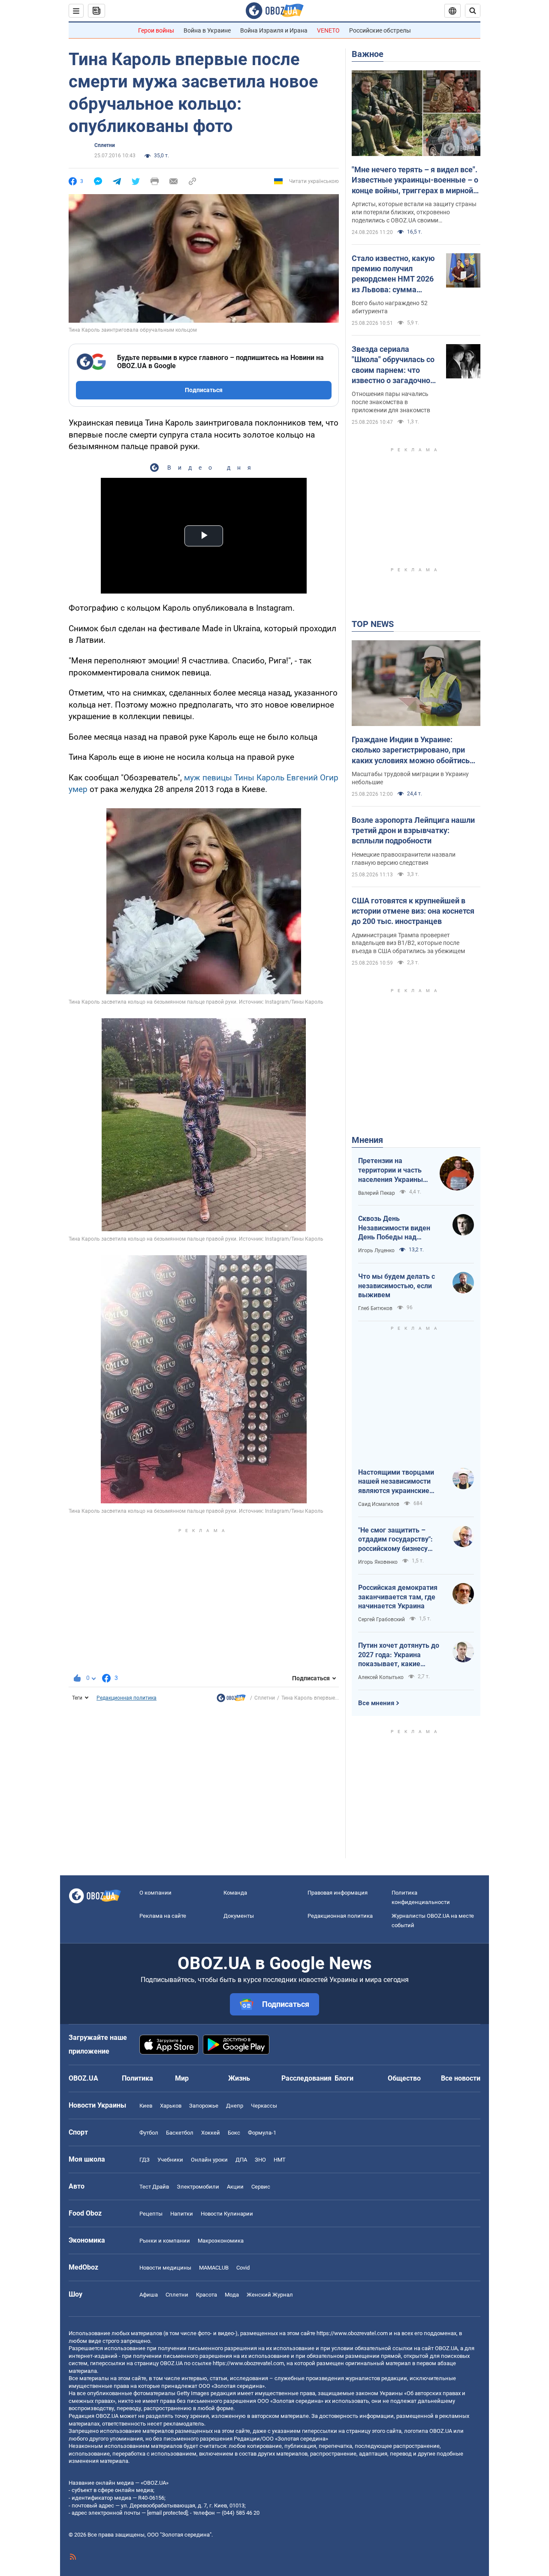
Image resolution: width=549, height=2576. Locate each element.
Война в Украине (207, 30)
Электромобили (198, 2187)
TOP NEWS (373, 624)
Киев (146, 2106)
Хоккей (211, 2133)
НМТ (280, 2160)
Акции (235, 2187)
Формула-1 (262, 2133)
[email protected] (167, 2513)
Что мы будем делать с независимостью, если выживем (397, 1286)
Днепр (235, 2106)
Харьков (171, 2106)
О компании (155, 1893)
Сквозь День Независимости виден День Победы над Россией (394, 1228)
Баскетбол (180, 2133)
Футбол (149, 2133)
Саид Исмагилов (379, 1504)
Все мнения (376, 1703)
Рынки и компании (165, 2241)
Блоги (344, 2078)
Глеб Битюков (375, 1308)
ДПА (241, 2160)
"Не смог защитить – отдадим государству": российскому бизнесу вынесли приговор (395, 1540)
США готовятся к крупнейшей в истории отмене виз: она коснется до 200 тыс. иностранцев (413, 911)
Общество (404, 2078)
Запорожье (204, 2106)
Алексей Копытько (381, 1677)
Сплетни (105, 145)
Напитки (182, 2214)
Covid (243, 2268)
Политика (137, 2078)
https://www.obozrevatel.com (352, 2333)
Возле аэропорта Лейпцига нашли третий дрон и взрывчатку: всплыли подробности (413, 831)
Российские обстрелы (380, 30)
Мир (182, 2078)
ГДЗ (145, 2160)
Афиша (149, 2295)
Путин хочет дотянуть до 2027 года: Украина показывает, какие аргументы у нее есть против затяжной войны (399, 1655)
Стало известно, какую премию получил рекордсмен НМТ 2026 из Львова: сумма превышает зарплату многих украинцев (393, 274)
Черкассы (264, 2106)
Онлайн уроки (209, 2160)
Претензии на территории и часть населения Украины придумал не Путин (391, 1170)
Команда (235, 1893)
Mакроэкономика (221, 2241)
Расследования (306, 2078)
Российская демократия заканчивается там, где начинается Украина (398, 1597)
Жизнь (239, 2078)
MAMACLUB (214, 2268)
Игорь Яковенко (378, 1562)
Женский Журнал (270, 2295)
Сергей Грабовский (382, 1619)
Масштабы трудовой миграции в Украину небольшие (410, 778)
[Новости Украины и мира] (231, 1700)
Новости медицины (165, 2268)
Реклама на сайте (163, 1916)
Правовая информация (338, 1893)
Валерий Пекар (377, 1193)
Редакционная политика (127, 1698)
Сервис (261, 2187)
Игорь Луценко (376, 1251)
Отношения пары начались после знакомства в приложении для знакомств (391, 402)
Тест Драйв (154, 2187)
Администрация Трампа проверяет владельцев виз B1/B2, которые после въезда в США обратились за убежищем (408, 943)
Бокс (234, 2133)
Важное (368, 54)
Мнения (367, 1140)
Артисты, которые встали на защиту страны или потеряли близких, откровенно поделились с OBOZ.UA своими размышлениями (414, 213)
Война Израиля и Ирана (274, 30)
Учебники (170, 2160)
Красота (207, 2295)
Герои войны (156, 30)
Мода (232, 2295)
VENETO (328, 30)
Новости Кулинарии (227, 2214)
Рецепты (151, 2214)
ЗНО (260, 2160)
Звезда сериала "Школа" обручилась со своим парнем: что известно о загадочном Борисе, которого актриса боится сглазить (394, 365)
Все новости (461, 2078)
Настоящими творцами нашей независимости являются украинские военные (396, 1482)
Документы (239, 1916)
